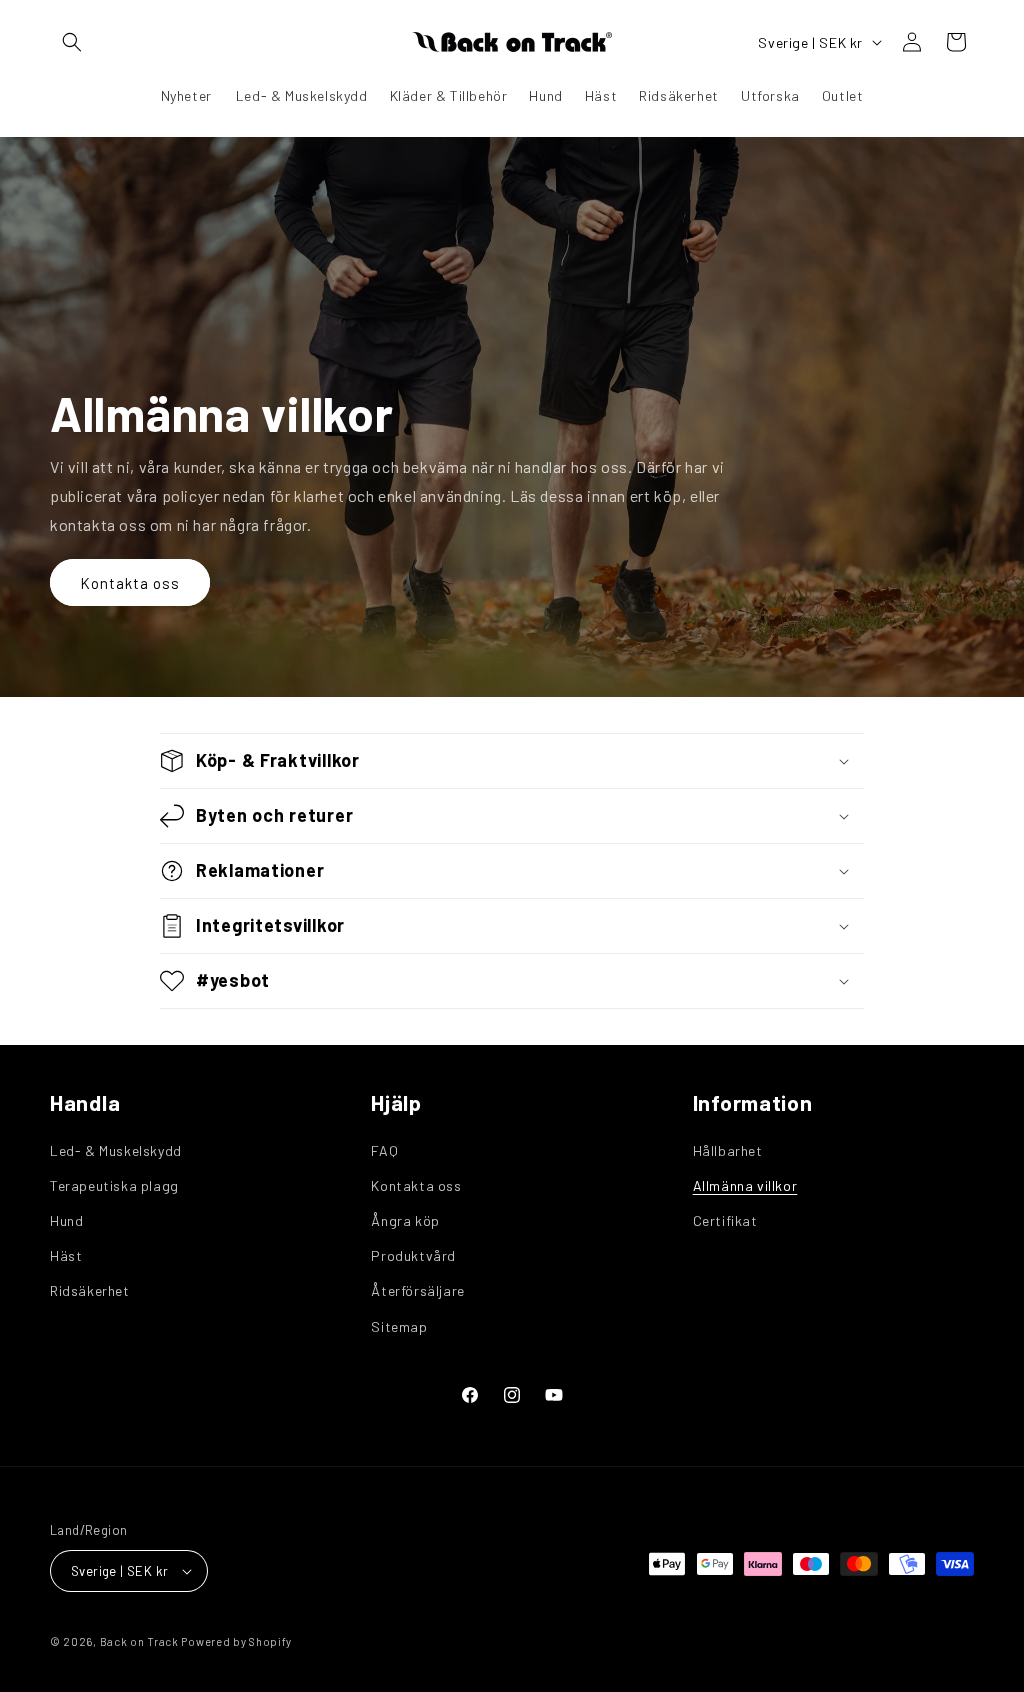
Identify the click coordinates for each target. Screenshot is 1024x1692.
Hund (66, 1220)
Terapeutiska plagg (114, 1185)
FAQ (384, 1150)
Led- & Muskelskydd (116, 1150)
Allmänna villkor (745, 1185)
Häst (66, 1255)
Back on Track (139, 1641)
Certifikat (725, 1220)
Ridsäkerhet (90, 1290)
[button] (72, 42)
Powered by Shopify (236, 1641)
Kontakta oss (130, 583)
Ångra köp (405, 1220)
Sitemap (399, 1326)
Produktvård (413, 1255)
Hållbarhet (728, 1150)
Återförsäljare (417, 1290)
